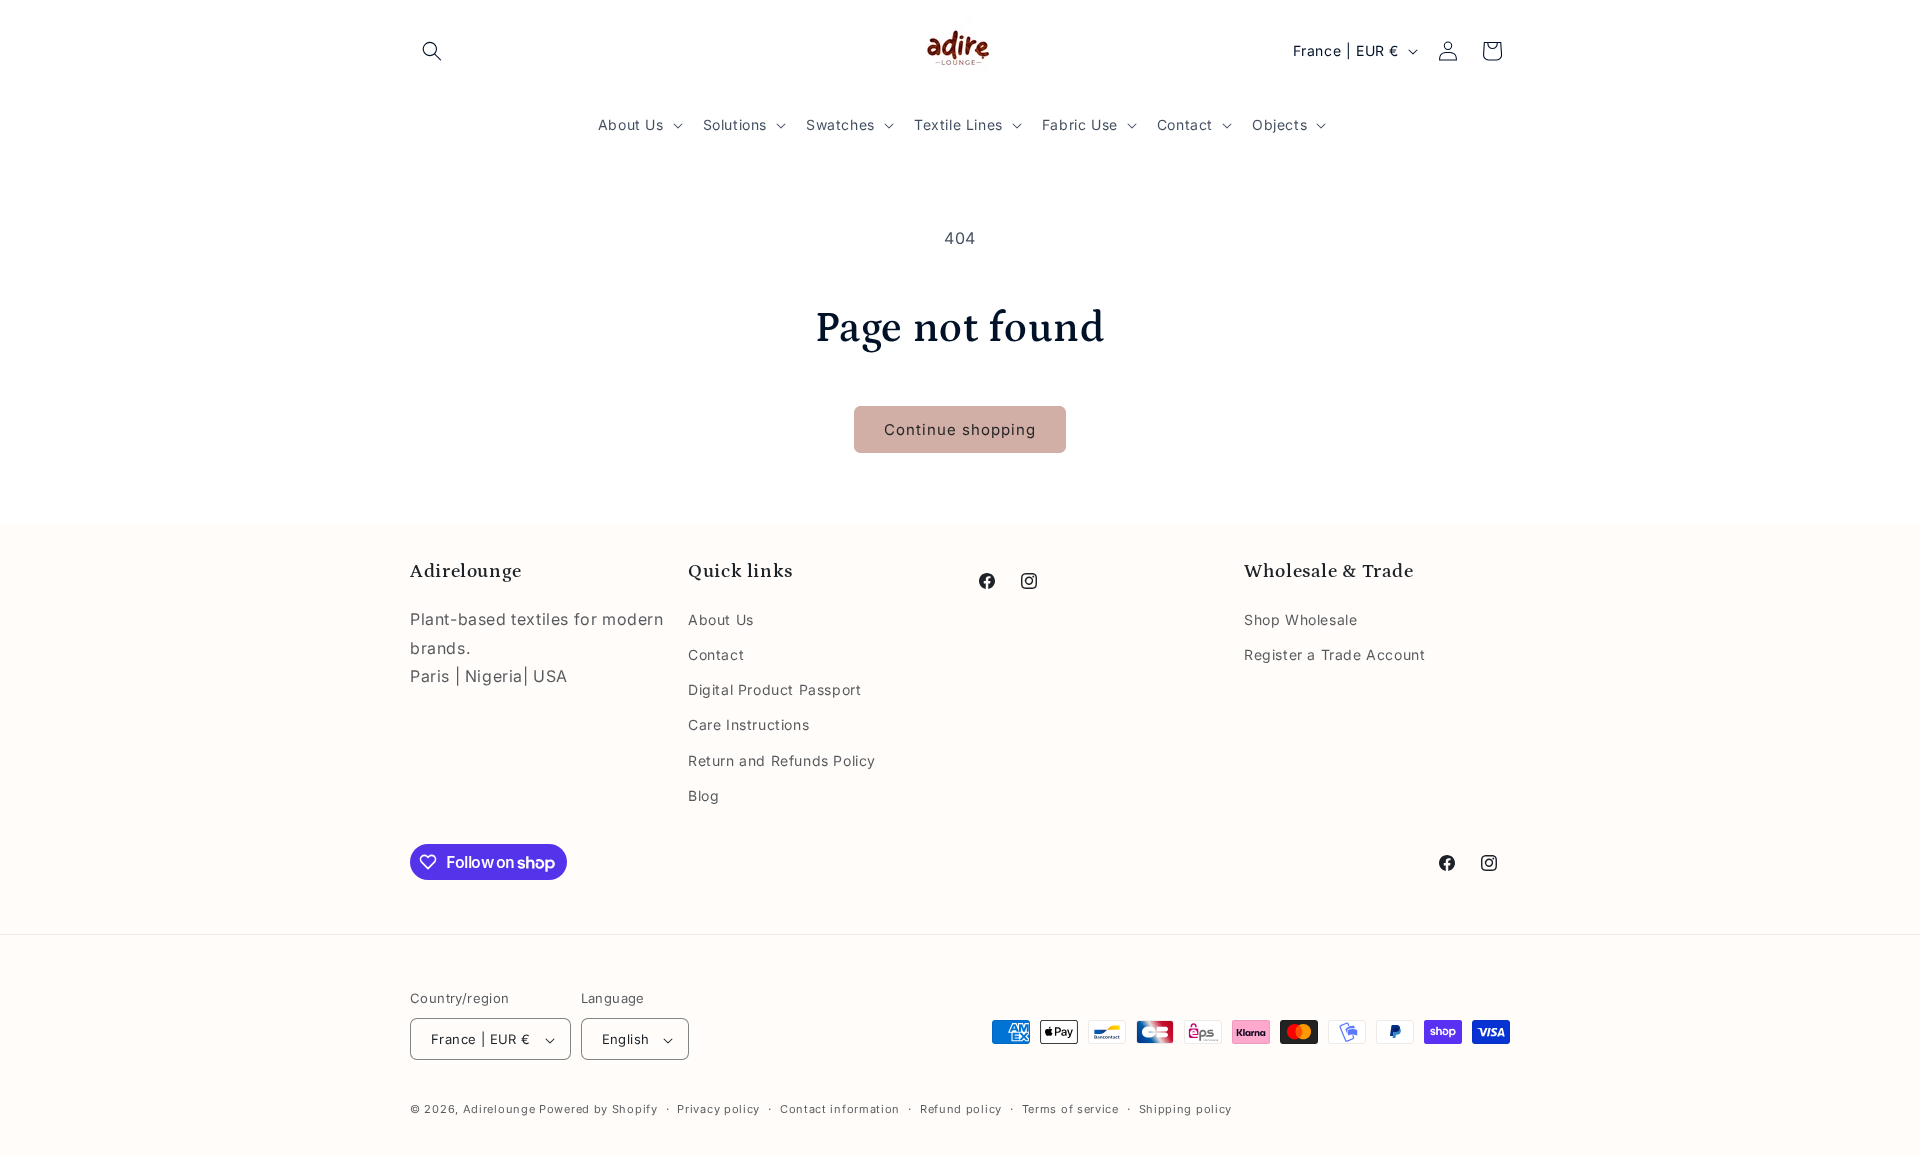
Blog (703, 794)
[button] (432, 51)
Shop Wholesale (1300, 618)
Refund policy (961, 1109)
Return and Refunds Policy (782, 759)
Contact (716, 653)
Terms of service (1070, 1109)
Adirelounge (501, 1110)
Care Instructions (748, 724)
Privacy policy (718, 1109)
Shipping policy (1186, 1109)
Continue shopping (960, 429)
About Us (721, 618)
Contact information (840, 1109)
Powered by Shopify (598, 1110)
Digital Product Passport (774, 688)
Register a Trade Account (1334, 653)
